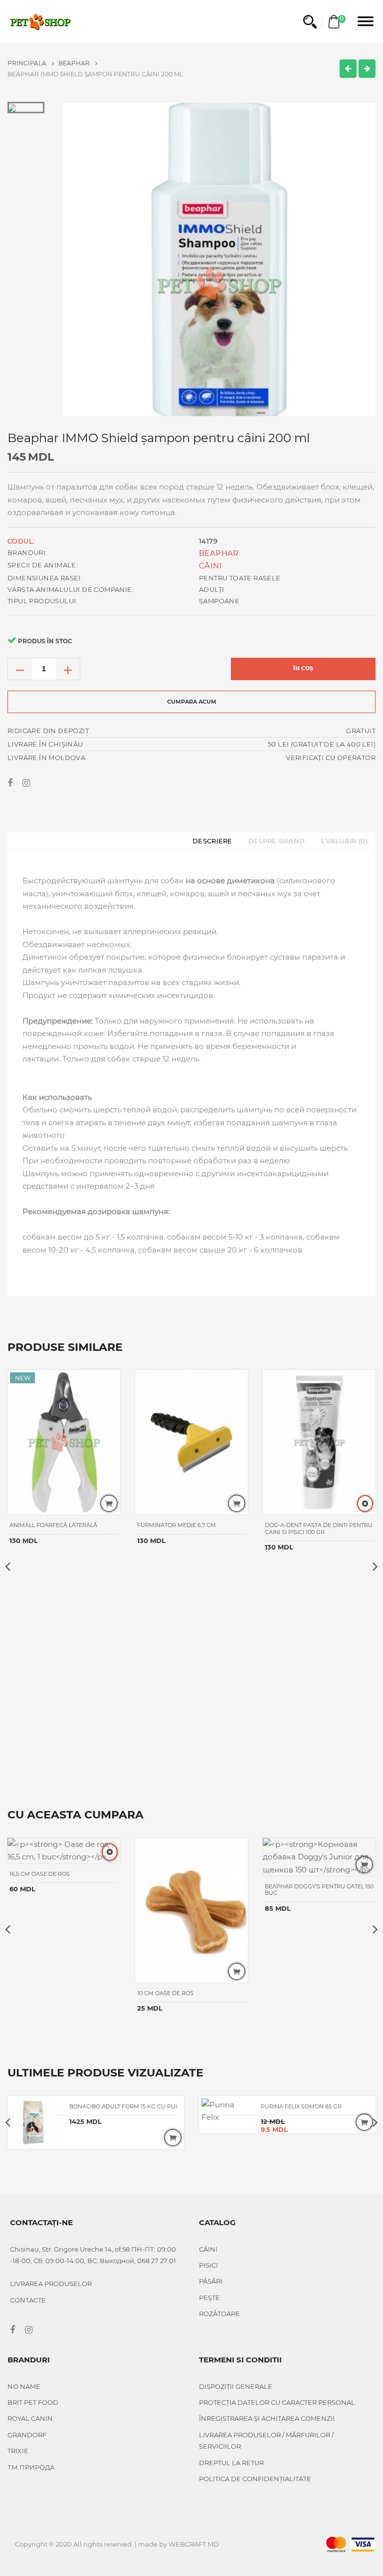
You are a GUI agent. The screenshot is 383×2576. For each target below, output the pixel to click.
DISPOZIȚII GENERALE (236, 2386)
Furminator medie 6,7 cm (177, 1525)
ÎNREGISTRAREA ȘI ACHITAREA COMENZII (267, 2418)
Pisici (208, 2265)
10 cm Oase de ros (165, 1993)
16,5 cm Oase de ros (40, 1874)
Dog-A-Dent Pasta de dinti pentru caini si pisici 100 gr (319, 1528)
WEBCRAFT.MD (194, 2544)
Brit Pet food (33, 2402)
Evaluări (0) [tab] (344, 841)
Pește (209, 2298)
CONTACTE (28, 2300)
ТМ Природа (31, 2467)
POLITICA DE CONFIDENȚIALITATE (255, 2479)
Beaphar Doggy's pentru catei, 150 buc (319, 1890)
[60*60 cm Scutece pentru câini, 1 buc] (367, 69)
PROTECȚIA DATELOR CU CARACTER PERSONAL (277, 2402)
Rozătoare (219, 2314)
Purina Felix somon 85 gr (301, 2106)
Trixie (18, 2451)
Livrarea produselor (51, 2284)
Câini (210, 566)
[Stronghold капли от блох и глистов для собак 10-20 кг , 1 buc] (348, 69)
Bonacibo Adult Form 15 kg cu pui (123, 2106)
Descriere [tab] (212, 841)
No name (24, 2386)
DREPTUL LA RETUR (231, 2463)
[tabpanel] (219, 259)
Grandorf (27, 2435)
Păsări (211, 2281)
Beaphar (75, 63)
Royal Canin (30, 2418)
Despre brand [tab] (277, 841)
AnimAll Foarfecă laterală (53, 1525)
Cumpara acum (192, 702)
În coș (303, 668)
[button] (310, 22)
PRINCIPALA (28, 63)
